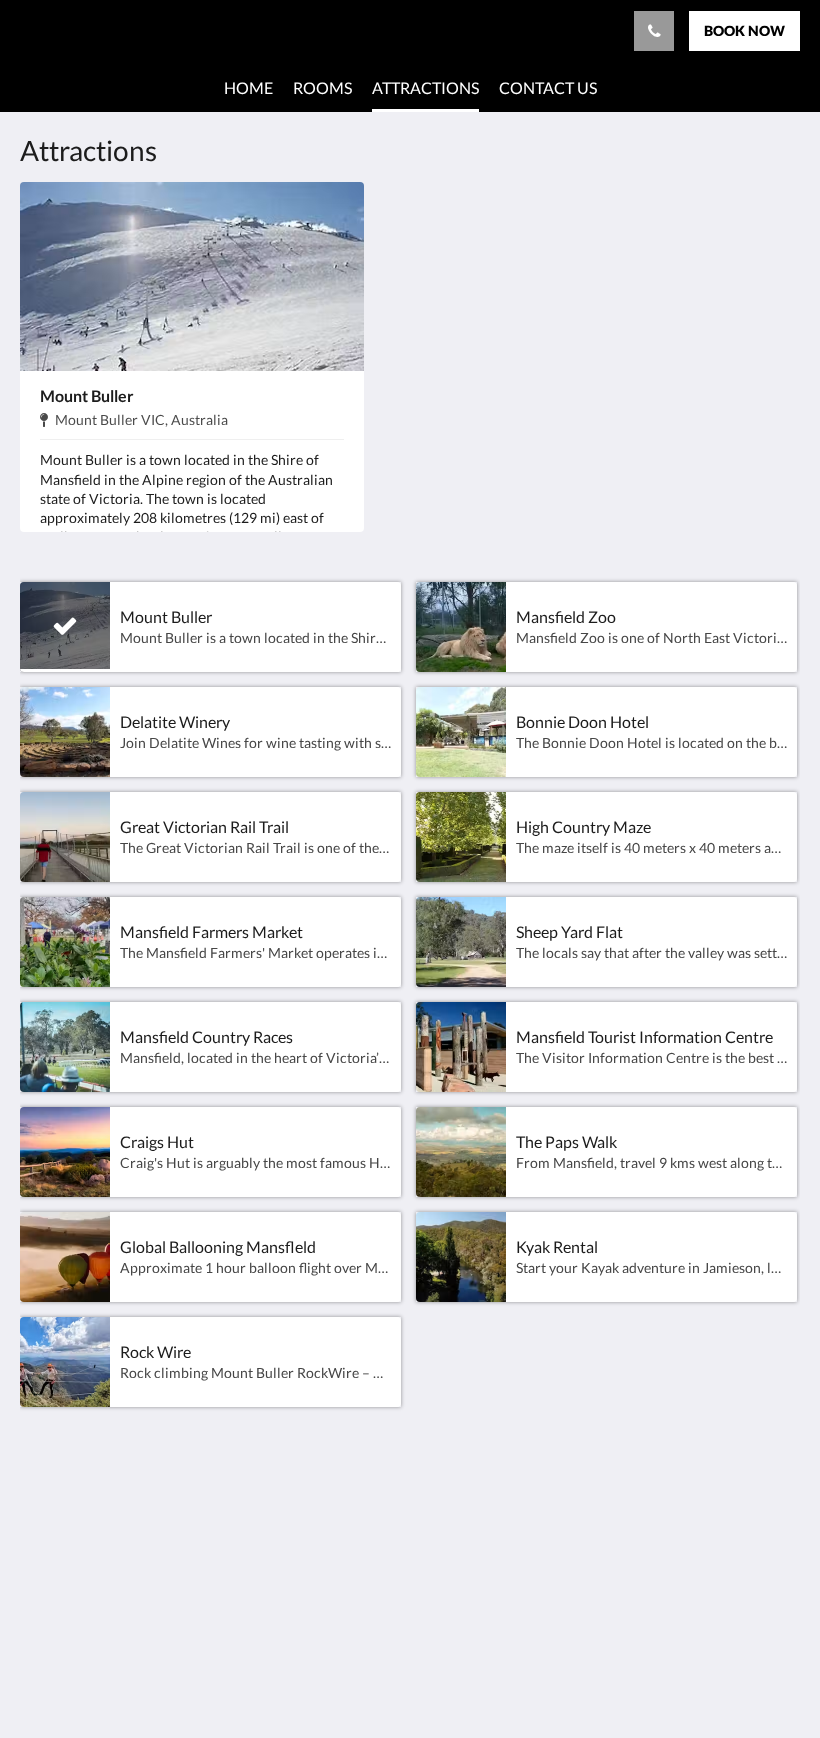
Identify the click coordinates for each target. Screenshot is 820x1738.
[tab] (343, 1481)
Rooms (309, 1514)
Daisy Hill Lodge (89, 30)
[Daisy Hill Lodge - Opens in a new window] (780, 1526)
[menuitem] (248, 88)
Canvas (457, 1674)
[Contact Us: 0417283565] (654, 31)
